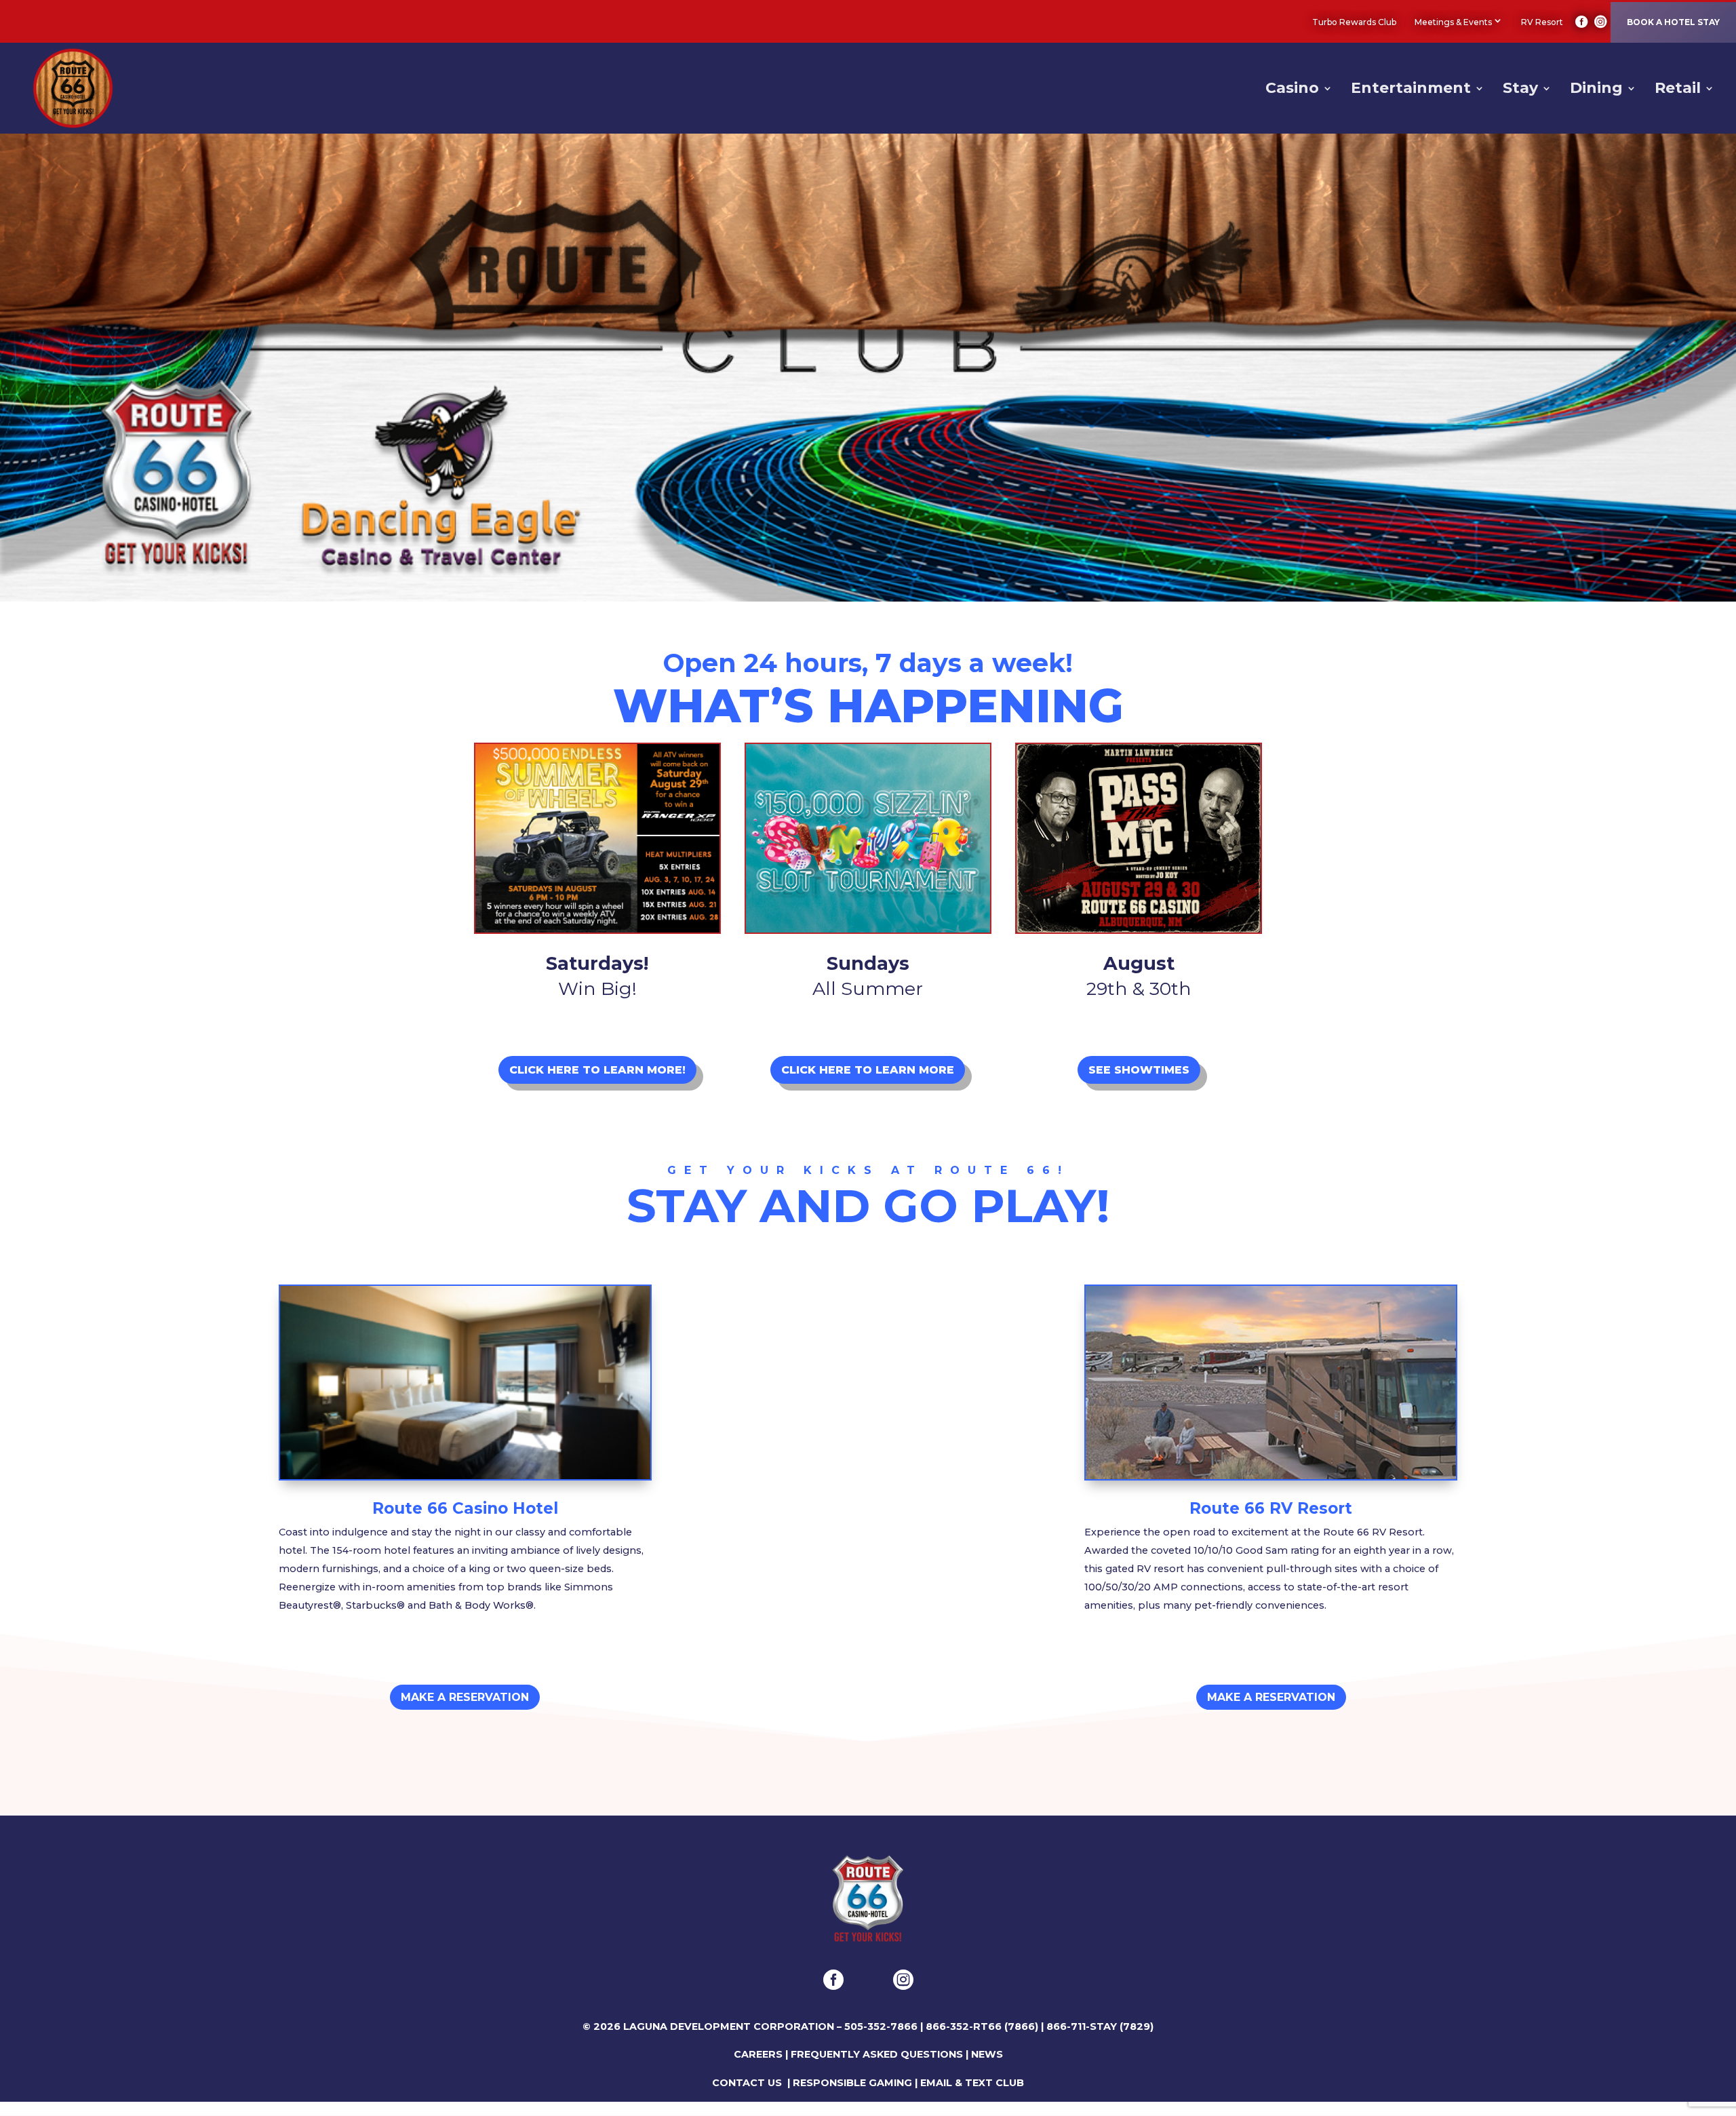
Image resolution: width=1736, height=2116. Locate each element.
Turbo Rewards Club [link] (1354, 22)
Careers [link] (758, 2054)
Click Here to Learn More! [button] (597, 1070)
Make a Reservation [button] (465, 1697)
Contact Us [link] (747, 2083)
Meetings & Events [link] (1453, 22)
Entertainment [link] (1411, 90)
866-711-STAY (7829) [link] (1100, 2026)
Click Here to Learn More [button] (868, 1070)
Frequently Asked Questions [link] (877, 2054)
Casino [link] (1292, 90)
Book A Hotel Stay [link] (1673, 22)
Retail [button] (1678, 90)
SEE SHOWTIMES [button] (1139, 1070)
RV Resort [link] (1542, 22)
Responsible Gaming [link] (852, 2083)
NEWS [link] (987, 2054)
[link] (1582, 22)
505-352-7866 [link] (881, 2026)
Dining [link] (1596, 90)
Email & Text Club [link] (972, 2083)
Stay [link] (1520, 90)
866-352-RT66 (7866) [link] (982, 2026)
